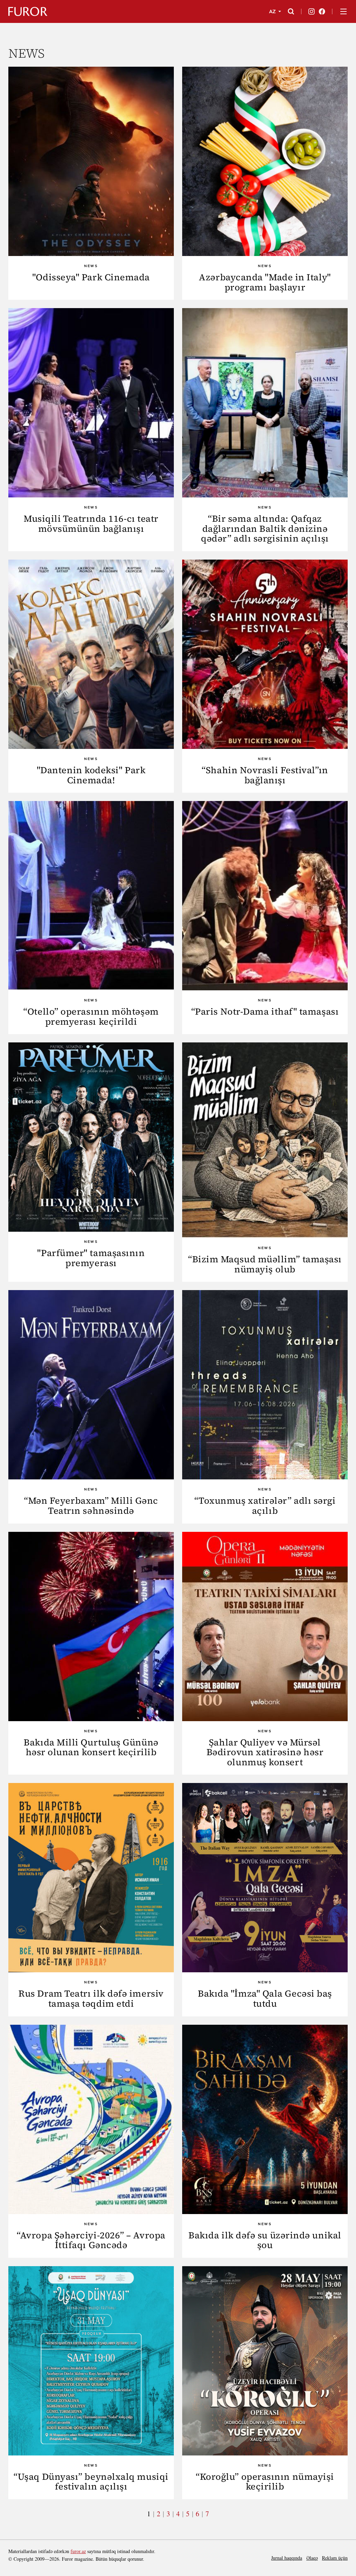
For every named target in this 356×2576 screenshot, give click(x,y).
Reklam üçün (335, 2558)
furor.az (78, 2551)
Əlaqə (312, 2558)
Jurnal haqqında (287, 2558)
